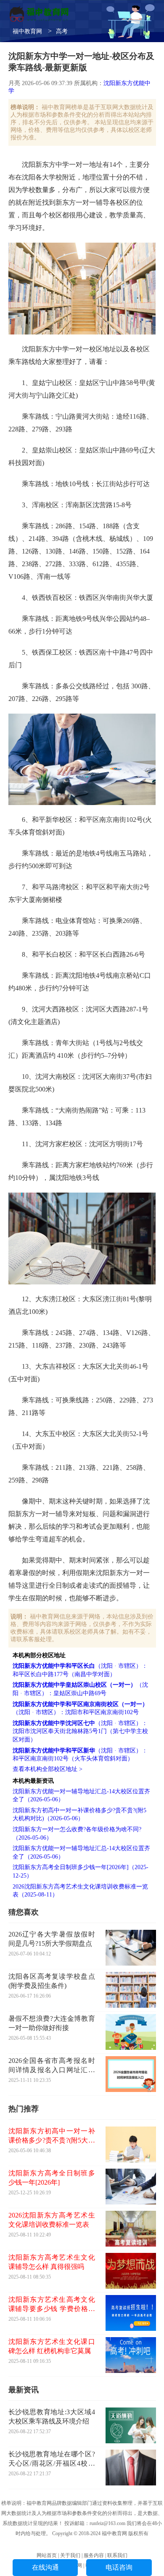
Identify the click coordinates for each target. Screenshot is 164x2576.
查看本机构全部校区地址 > (48, 1769)
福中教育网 (27, 31)
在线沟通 (45, 2567)
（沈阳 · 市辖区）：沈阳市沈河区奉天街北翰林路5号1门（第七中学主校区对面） (80, 1731)
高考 (62, 31)
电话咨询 (119, 2567)
